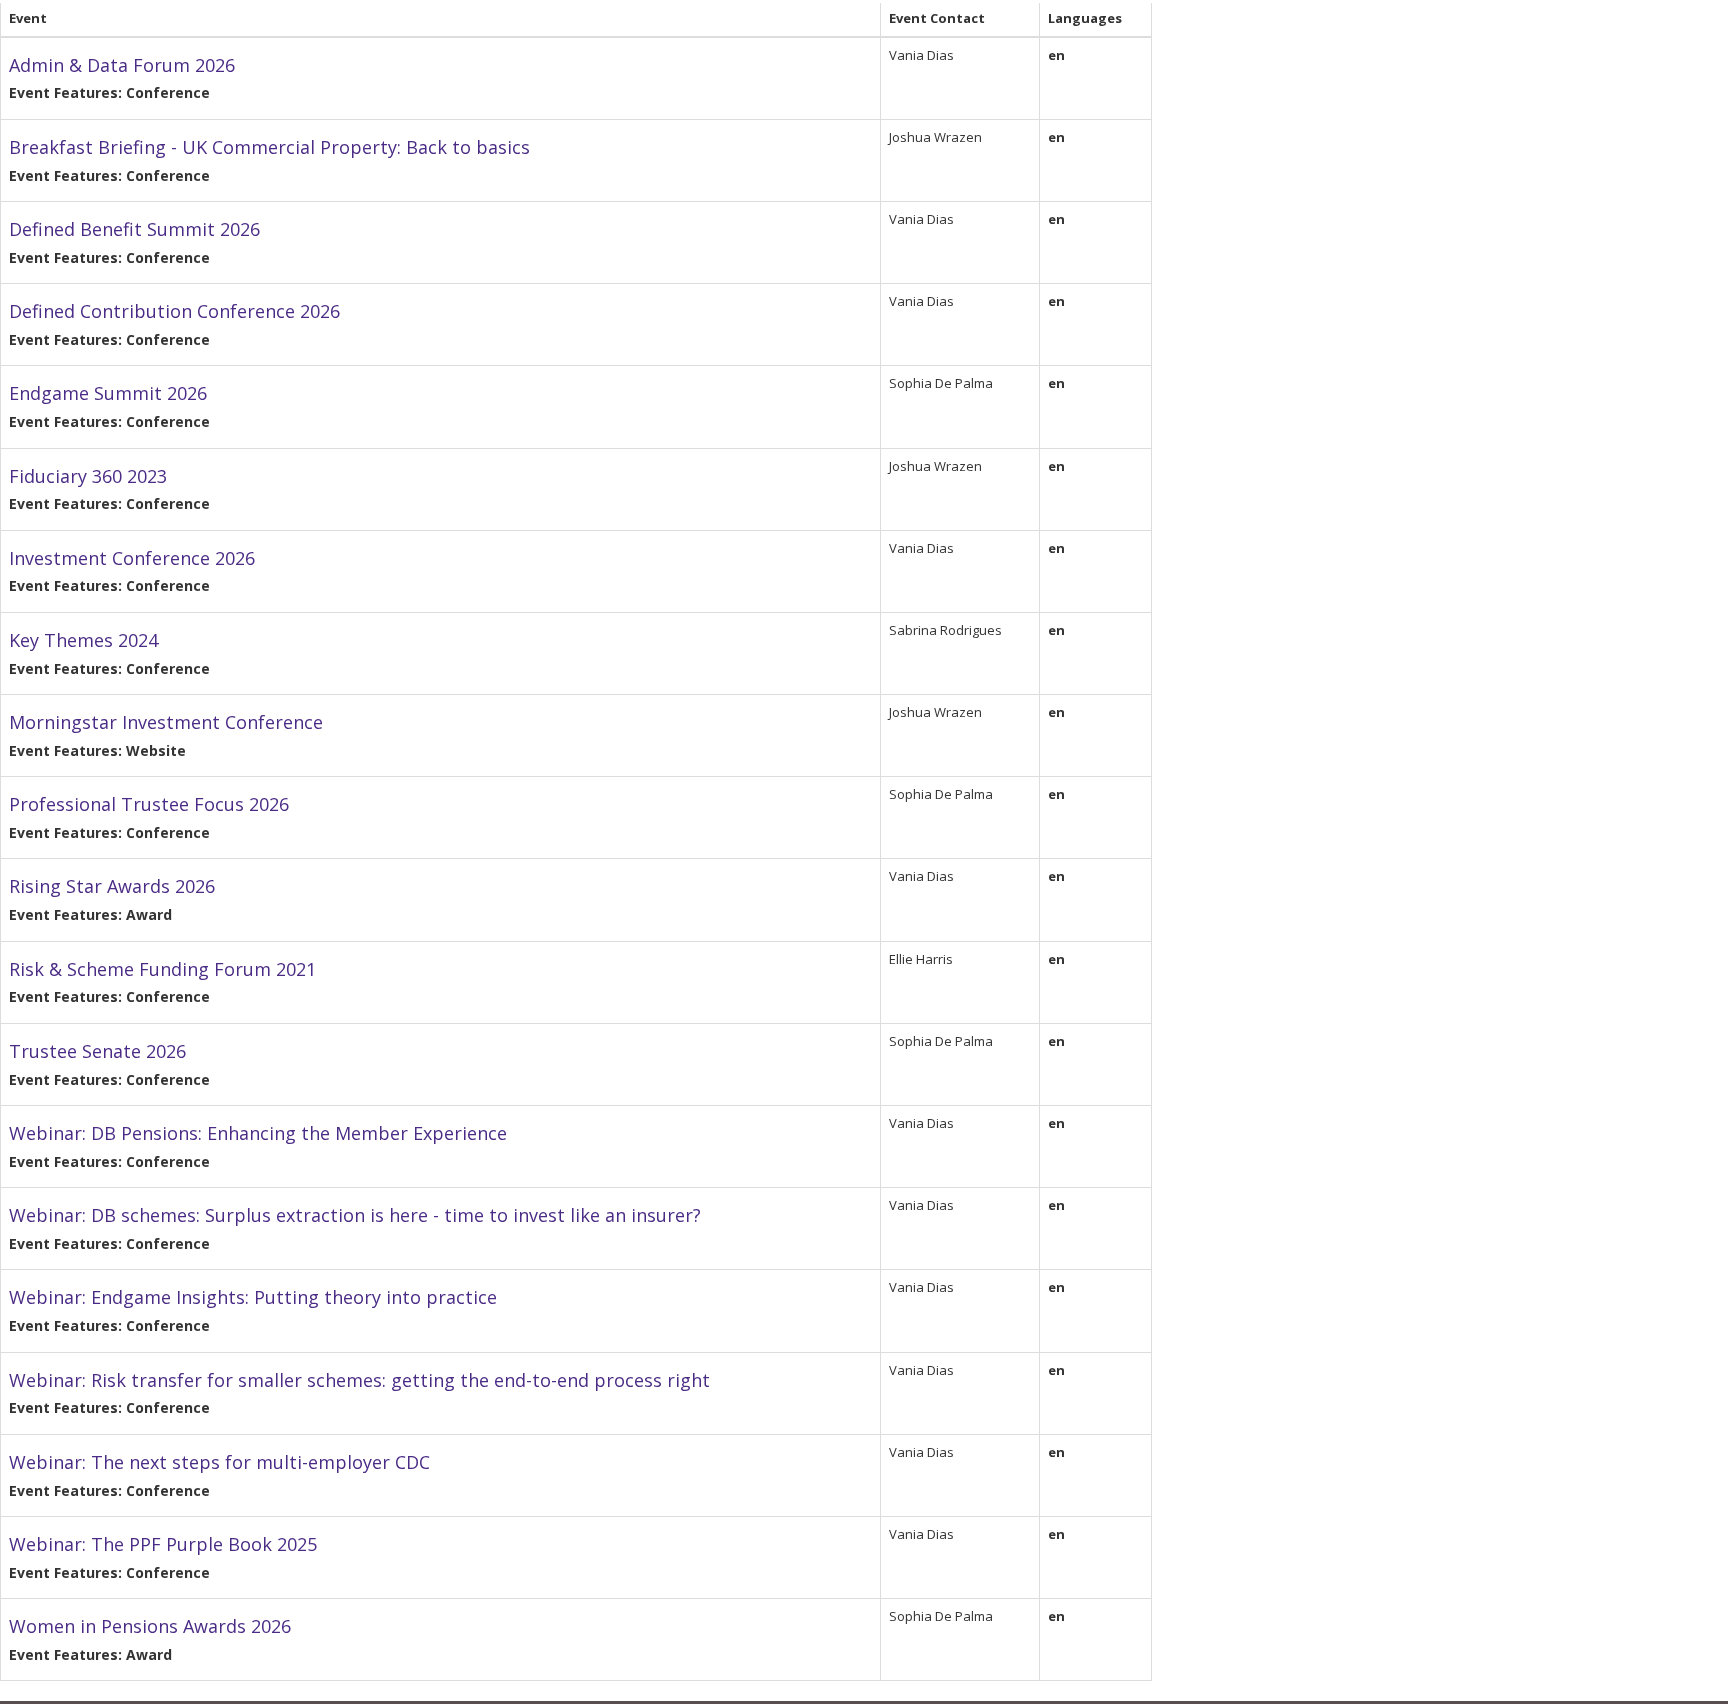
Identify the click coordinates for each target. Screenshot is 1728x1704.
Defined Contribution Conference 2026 (174, 311)
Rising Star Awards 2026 (112, 886)
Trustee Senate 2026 (97, 1051)
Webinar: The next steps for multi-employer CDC (219, 1462)
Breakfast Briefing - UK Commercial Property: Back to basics (269, 147)
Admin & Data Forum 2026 (122, 65)
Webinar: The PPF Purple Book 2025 (163, 1544)
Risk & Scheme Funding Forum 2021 (162, 969)
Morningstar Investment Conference (166, 722)
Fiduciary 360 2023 (88, 476)
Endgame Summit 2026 (108, 393)
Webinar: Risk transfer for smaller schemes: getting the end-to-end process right (359, 1380)
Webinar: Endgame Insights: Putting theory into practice (253, 1297)
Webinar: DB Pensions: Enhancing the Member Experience (258, 1133)
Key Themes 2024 (83, 640)
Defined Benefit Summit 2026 (134, 229)
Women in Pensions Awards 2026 (150, 1626)
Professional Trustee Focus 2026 (149, 804)
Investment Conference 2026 (132, 558)
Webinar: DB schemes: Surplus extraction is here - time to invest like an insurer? (355, 1215)
